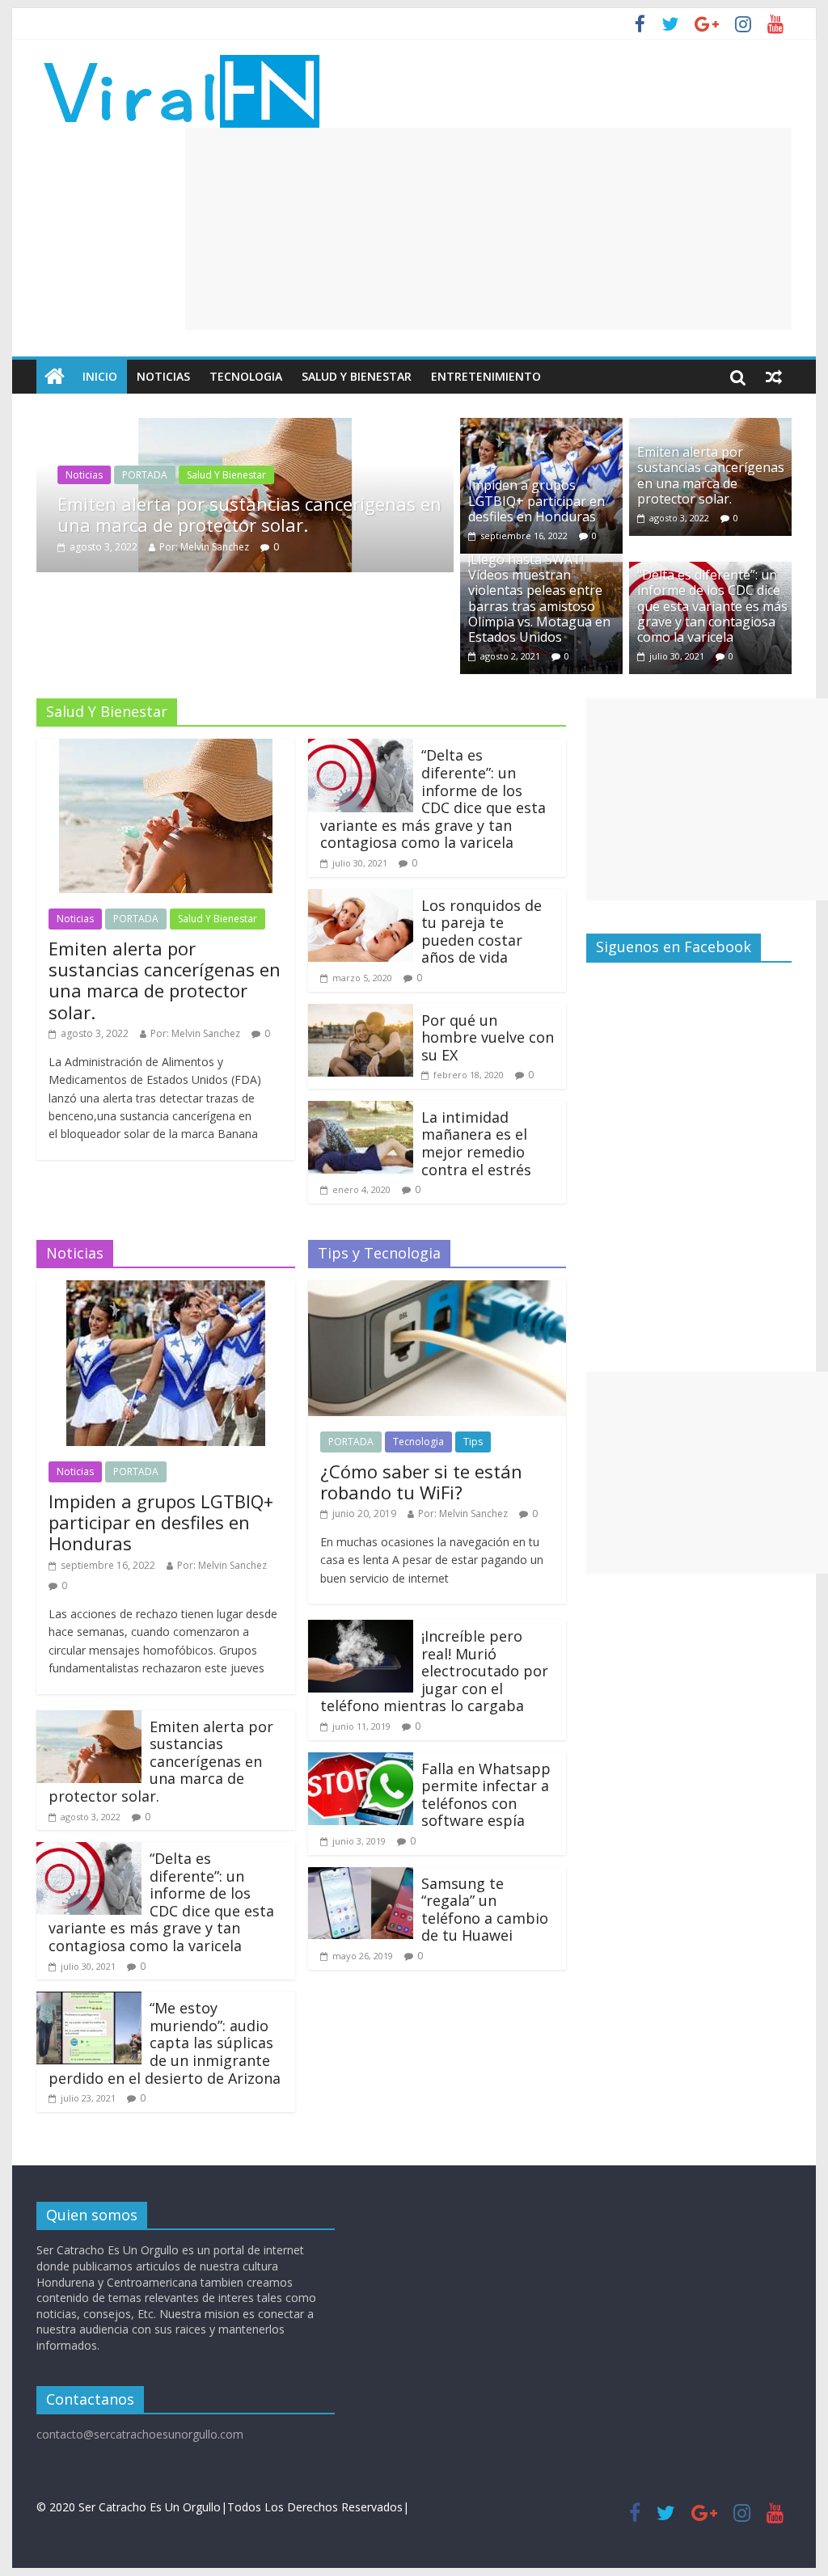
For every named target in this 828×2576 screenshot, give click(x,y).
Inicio (100, 376)
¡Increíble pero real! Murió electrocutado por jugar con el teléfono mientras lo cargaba (434, 1671)
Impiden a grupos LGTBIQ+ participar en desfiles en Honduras (537, 500)
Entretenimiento (486, 376)
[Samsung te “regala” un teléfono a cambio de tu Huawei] (361, 1877)
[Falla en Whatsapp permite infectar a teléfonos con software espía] (361, 1762)
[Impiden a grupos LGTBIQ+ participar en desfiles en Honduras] (541, 428)
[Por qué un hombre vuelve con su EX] (361, 1014)
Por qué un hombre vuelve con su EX (488, 1037)
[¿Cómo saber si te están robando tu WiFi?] (437, 1290)
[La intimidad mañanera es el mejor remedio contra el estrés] (361, 1111)
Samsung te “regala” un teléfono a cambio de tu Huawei (485, 1910)
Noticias (163, 376)
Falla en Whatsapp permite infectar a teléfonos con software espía (486, 1795)
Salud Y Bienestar (357, 376)
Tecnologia (246, 376)
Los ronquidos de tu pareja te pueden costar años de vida (482, 932)
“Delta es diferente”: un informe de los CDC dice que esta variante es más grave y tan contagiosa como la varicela (712, 606)
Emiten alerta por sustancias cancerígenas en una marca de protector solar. (249, 514)
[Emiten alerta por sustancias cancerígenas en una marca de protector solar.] (245, 428)
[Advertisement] (488, 229)
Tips (473, 1442)
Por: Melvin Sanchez (204, 547)
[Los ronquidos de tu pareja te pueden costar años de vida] (361, 899)
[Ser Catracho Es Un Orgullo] (55, 377)
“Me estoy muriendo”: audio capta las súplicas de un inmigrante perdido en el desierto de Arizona (165, 2043)
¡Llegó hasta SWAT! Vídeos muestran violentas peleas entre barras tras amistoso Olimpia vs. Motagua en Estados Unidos (539, 598)
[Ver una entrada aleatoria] (774, 377)
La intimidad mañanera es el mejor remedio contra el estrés (476, 1143)
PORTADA (145, 475)
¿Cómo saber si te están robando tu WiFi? (421, 1482)
